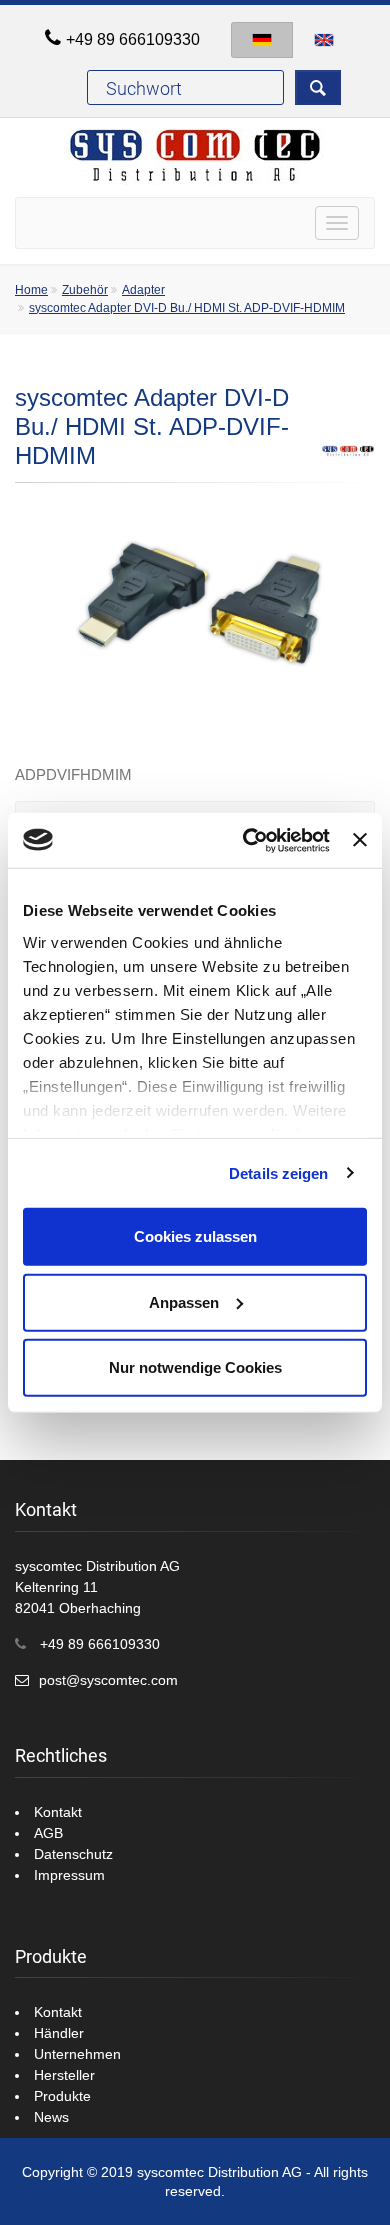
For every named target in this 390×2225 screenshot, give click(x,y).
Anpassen (184, 1301)
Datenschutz (73, 1854)
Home (31, 290)
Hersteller (64, 2075)
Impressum (69, 1875)
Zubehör (85, 290)
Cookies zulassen (195, 1236)
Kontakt (58, 1812)
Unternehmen (77, 2054)
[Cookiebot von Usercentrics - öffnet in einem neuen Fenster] (248, 840)
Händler (59, 2033)
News (51, 2117)
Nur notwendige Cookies (195, 1367)
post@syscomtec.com (108, 1680)
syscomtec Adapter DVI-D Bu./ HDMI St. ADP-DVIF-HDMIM (187, 308)
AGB (48, 1833)
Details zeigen (278, 1172)
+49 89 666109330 (133, 39)
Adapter (143, 290)
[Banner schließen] (360, 840)
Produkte (62, 2096)
